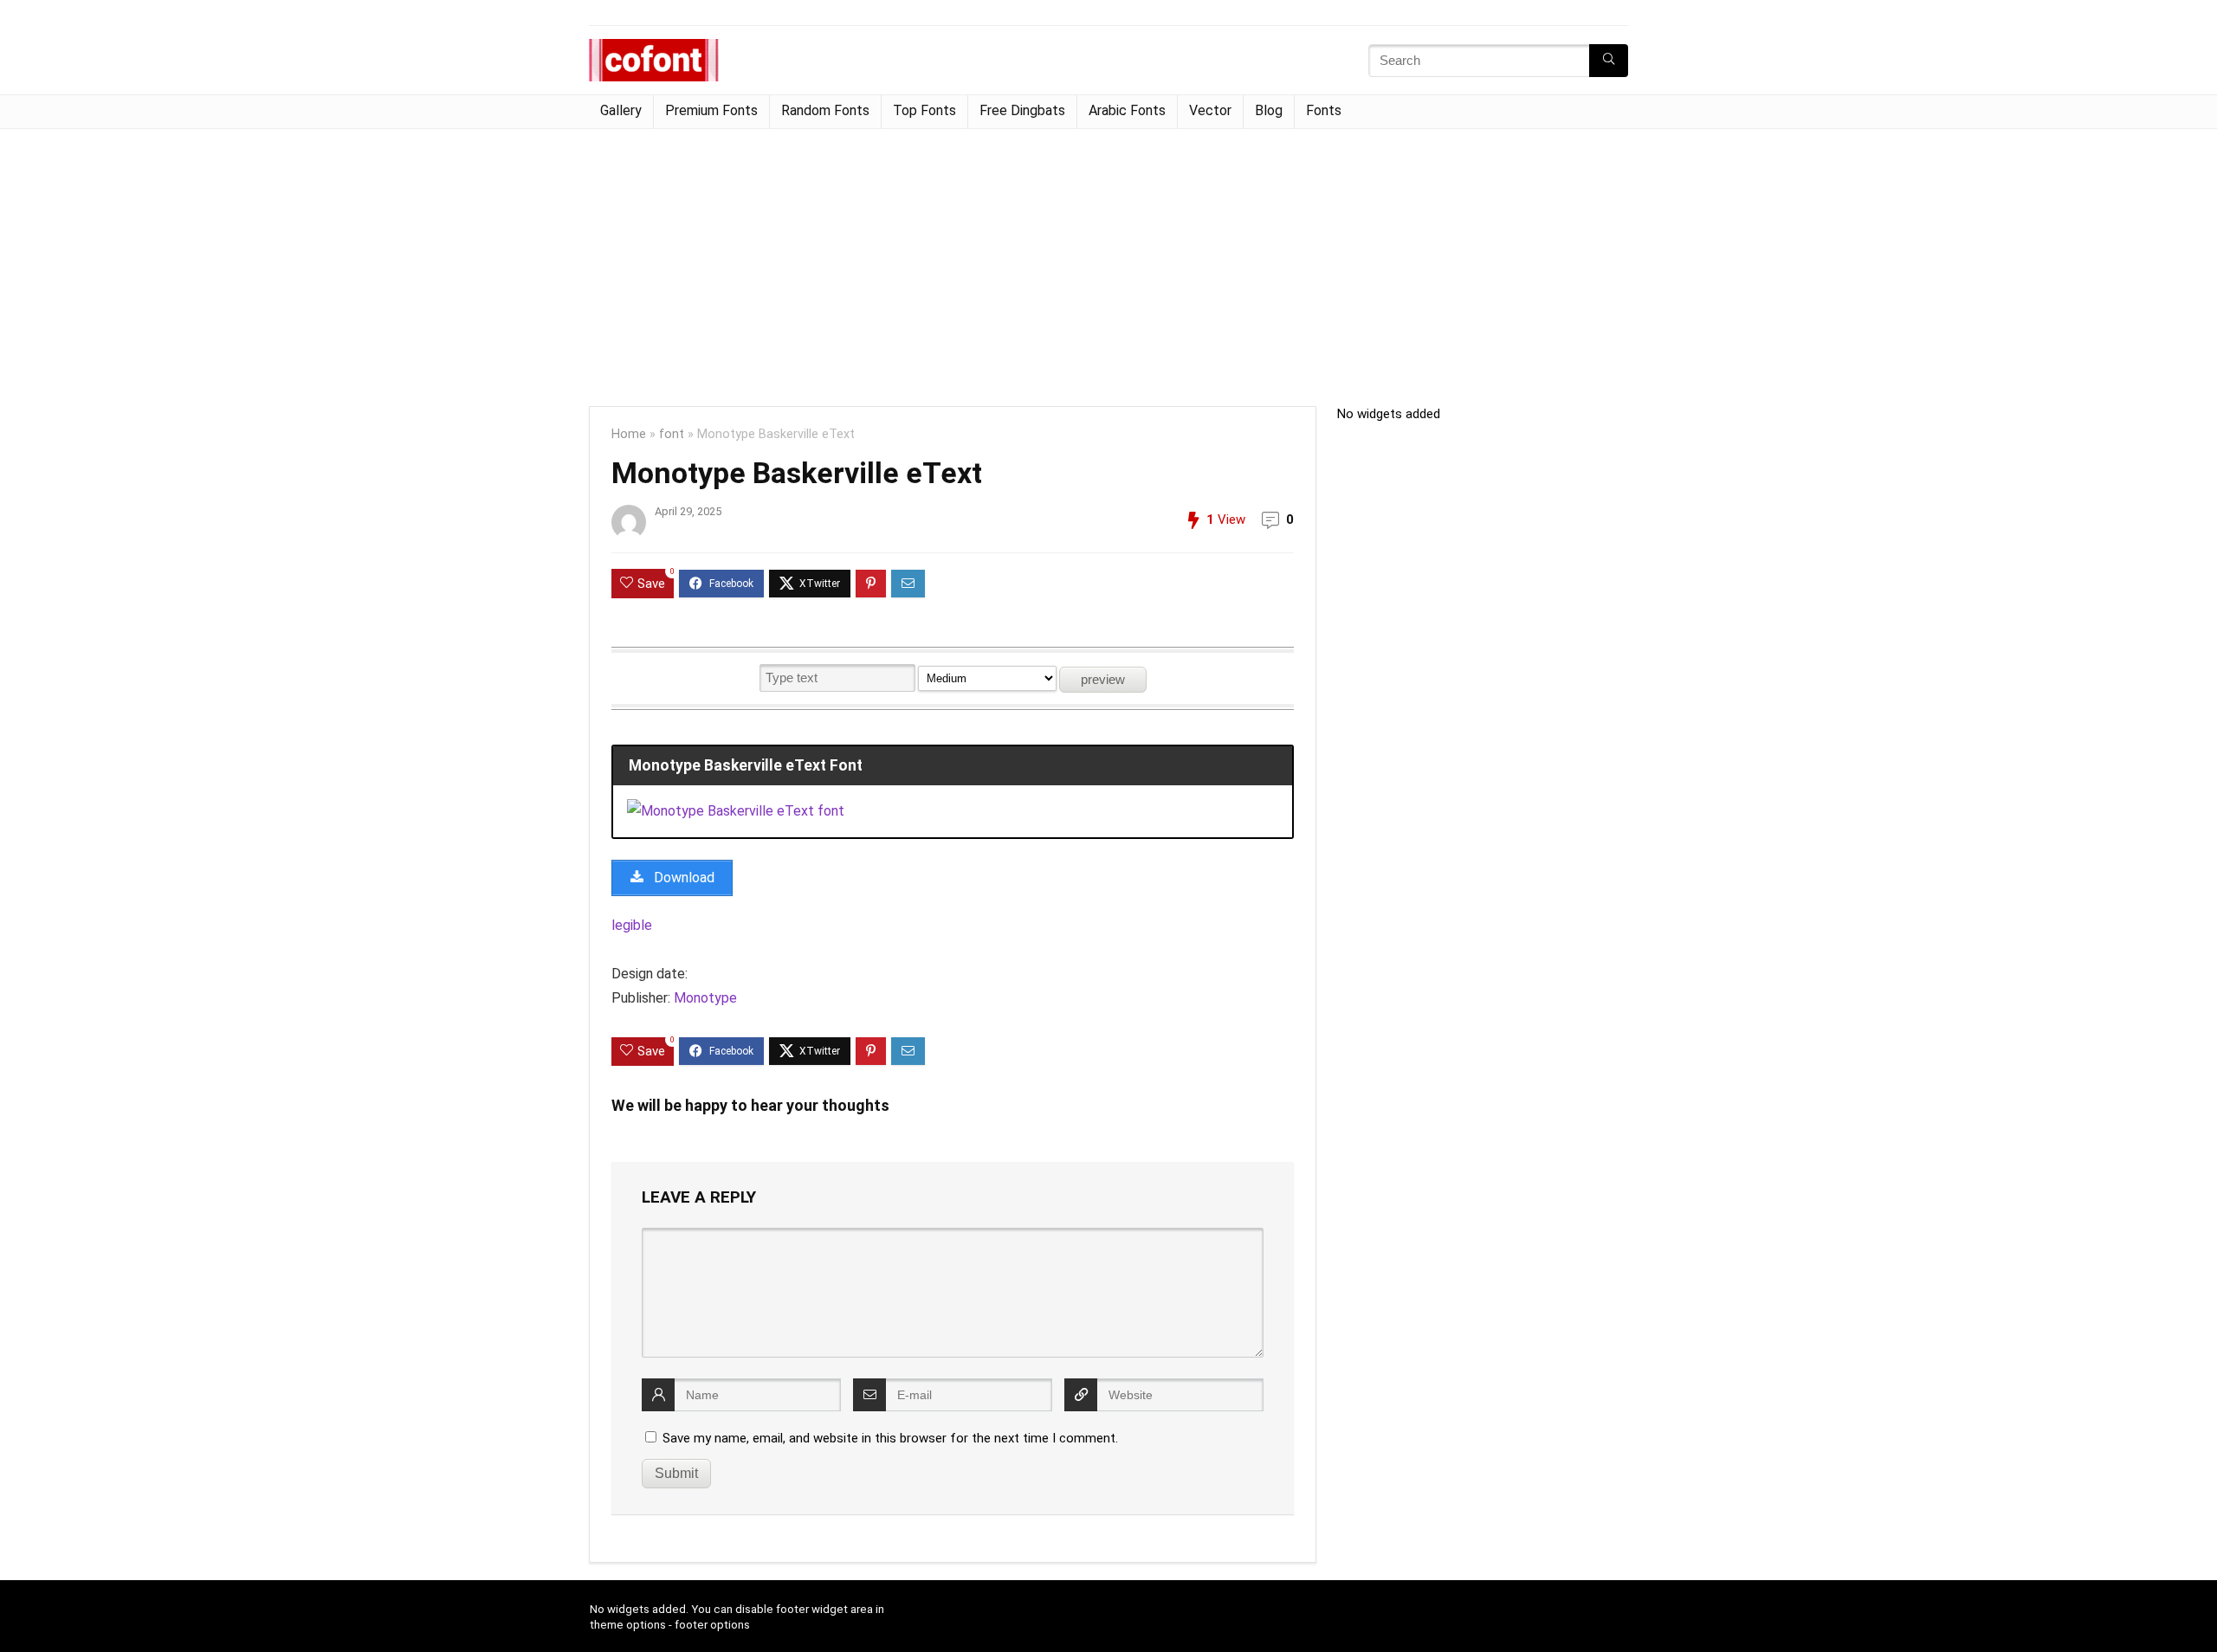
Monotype (705, 998)
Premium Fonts (711, 110)
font (672, 434)
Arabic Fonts (1127, 110)
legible (632, 925)
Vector (1210, 110)
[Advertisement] (1108, 259)
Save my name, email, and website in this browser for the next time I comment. (890, 1438)
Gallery (621, 110)
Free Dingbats (1022, 110)
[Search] (1609, 61)
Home (629, 434)
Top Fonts (924, 110)
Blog (1269, 110)
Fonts (1324, 110)
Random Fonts (825, 110)
